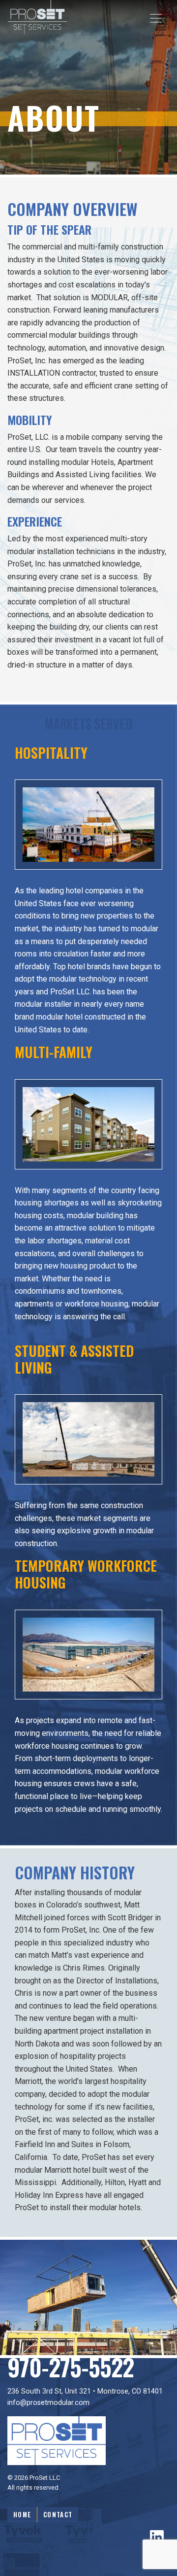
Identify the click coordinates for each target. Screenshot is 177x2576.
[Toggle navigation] (156, 18)
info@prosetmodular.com (48, 2403)
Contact (58, 2515)
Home (22, 2515)
